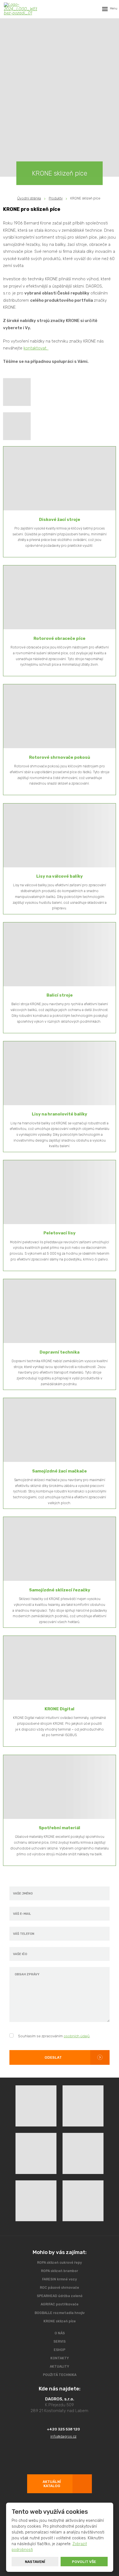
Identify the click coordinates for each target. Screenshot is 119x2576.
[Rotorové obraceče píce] (59, 597)
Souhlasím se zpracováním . (54, 2036)
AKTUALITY (59, 2367)
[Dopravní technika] (59, 1311)
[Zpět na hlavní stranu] (20, 9)
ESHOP (59, 2350)
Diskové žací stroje (60, 520)
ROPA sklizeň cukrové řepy (59, 2263)
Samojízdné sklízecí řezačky (60, 1590)
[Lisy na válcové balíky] (59, 835)
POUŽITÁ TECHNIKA (60, 2375)
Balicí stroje (60, 995)
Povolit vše (84, 2562)
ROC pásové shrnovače (59, 2288)
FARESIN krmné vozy (59, 2279)
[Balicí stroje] (59, 954)
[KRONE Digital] (59, 1668)
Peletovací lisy (59, 1233)
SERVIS (59, 2342)
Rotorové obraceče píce (59, 638)
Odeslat (53, 2057)
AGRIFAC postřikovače (60, 2304)
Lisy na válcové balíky (59, 876)
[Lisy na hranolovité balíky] (59, 1073)
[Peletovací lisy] (59, 1192)
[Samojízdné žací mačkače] (59, 1430)
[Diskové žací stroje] (59, 478)
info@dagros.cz (63, 2436)
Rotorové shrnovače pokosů (60, 757)
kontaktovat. (36, 348)
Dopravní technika (59, 1352)
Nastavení (35, 2562)
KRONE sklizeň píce (60, 2321)
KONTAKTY (60, 2358)
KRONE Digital (59, 1709)
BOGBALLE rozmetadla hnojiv (60, 2313)
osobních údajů (77, 2036)
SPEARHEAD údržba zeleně (60, 2296)
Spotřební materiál (59, 1828)
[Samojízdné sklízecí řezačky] (59, 1549)
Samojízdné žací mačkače (59, 1471)
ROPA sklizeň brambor (59, 2271)
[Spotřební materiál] (59, 1787)
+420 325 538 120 (63, 2429)
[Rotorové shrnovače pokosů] (59, 716)
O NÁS (60, 2333)
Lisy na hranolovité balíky (59, 1114)
